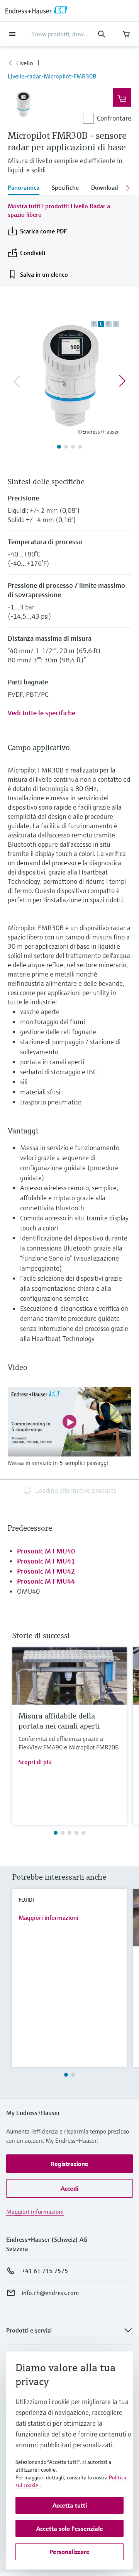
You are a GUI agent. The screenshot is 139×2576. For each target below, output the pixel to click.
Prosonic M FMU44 (46, 1581)
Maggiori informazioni (48, 1918)
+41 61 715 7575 (45, 2271)
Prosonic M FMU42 (46, 1571)
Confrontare (114, 118)
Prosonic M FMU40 (46, 1551)
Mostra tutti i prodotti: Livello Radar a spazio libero (59, 210)
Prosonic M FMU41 (46, 1561)
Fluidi (26, 1900)
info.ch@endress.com (50, 2293)
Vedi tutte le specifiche (42, 713)
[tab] (27, 188)
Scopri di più (35, 1762)
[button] (69, 2164)
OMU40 (28, 1591)
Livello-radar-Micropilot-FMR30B (52, 76)
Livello (25, 63)
